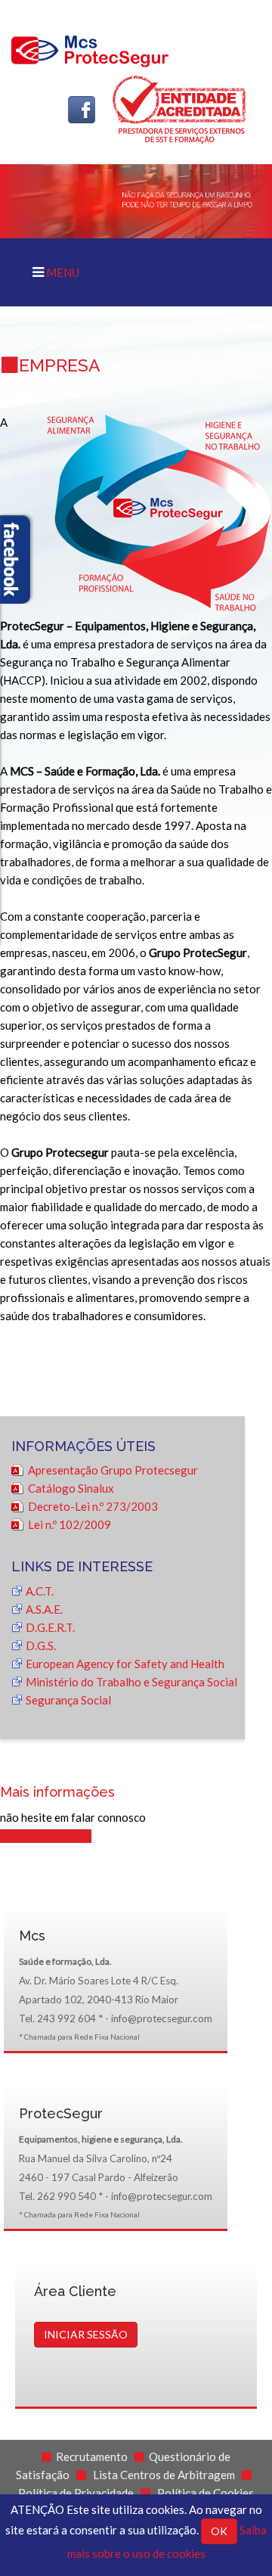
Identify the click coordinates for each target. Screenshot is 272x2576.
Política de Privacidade (76, 2493)
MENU (62, 272)
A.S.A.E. (44, 1609)
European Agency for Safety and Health (125, 1664)
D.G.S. (41, 1645)
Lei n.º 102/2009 (70, 1524)
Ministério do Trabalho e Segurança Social (131, 1682)
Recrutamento (92, 2456)
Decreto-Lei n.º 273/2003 (93, 1506)
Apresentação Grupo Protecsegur (113, 1470)
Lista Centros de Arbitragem (164, 2475)
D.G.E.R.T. (50, 1627)
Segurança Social (68, 1700)
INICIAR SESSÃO (86, 2334)
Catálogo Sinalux (71, 1488)
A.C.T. (40, 1591)
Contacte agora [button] (51, 1836)
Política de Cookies (206, 2493)
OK (219, 2531)
